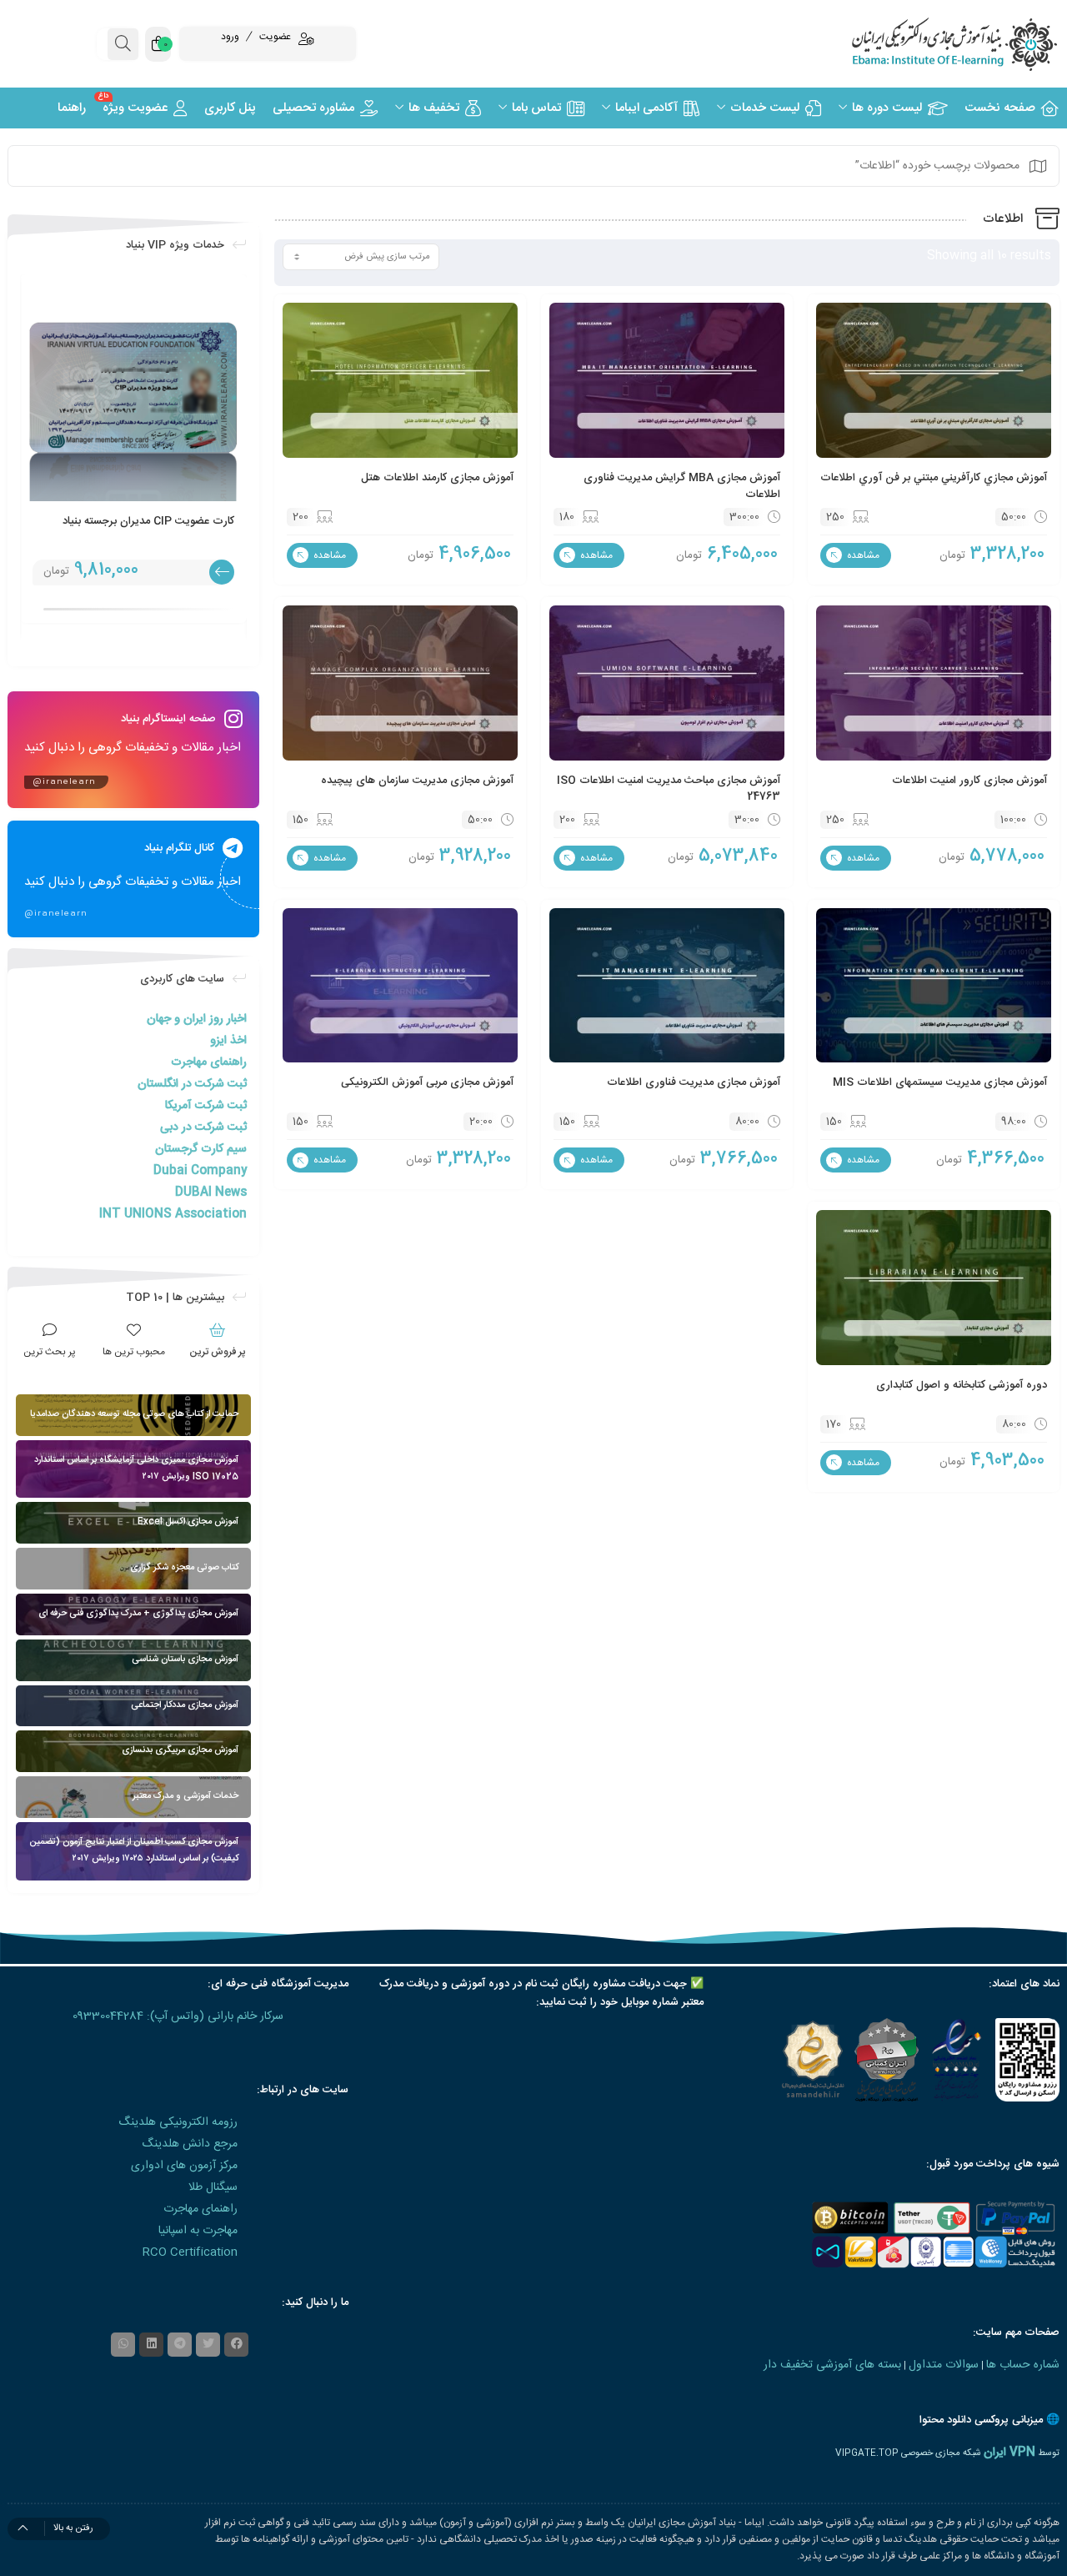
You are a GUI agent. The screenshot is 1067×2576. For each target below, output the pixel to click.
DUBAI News (211, 1193)
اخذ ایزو (228, 1041)
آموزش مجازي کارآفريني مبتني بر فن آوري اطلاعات (934, 478)
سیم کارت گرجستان (201, 1149)
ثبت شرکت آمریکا (206, 1106)
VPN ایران (1009, 2453)
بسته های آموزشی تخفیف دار (832, 2365)
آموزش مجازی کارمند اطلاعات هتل (437, 478)
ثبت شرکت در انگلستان (192, 1084)
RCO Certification (190, 2252)
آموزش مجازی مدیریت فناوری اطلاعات (694, 1082)
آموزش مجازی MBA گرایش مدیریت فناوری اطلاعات (682, 486)
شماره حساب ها (1023, 2365)
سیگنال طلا (213, 2187)
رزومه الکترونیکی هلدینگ (178, 2122)
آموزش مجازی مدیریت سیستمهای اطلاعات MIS (940, 1082)
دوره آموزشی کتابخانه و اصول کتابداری (962, 1385)
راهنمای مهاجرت (209, 1062)
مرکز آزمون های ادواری (184, 2166)
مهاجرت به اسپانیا (198, 2231)
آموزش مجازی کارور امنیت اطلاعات (969, 781)
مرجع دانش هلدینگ (190, 2144)
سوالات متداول (944, 2365)
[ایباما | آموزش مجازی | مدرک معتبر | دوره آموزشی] (934, 44)
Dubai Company (200, 1171)
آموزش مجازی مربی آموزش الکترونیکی (427, 1082)
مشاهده (862, 555)
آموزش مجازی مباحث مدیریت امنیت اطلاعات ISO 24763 (669, 789)
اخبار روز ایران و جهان (197, 1019)
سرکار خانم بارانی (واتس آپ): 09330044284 (178, 2016)
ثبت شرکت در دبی (203, 1127)
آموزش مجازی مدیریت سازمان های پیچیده (417, 781)
